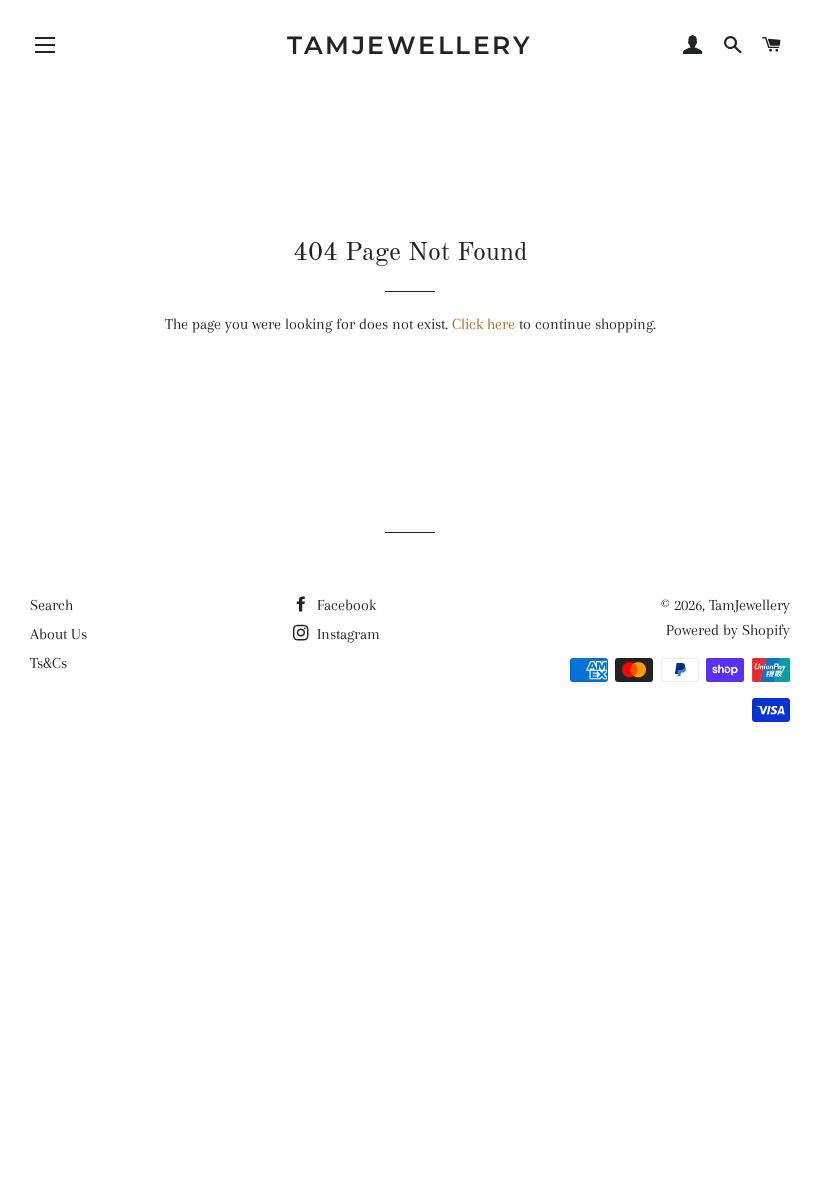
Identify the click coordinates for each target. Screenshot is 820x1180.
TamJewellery (409, 45)
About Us (58, 634)
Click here (483, 324)
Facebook (344, 605)
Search (51, 605)
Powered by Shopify (728, 630)
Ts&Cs (48, 663)
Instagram (346, 634)
